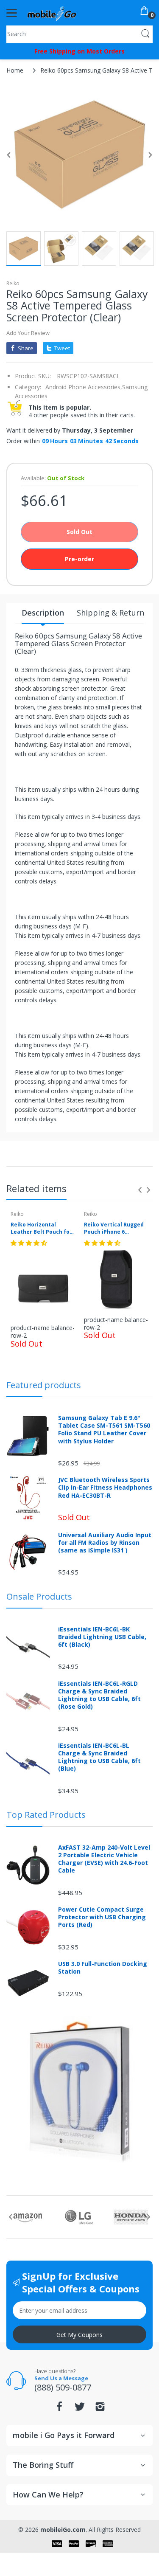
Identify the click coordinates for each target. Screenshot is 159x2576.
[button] (30, 1243)
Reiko (13, 283)
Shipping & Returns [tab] (112, 613)
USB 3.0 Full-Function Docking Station (103, 1968)
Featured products (44, 1385)
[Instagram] (100, 2409)
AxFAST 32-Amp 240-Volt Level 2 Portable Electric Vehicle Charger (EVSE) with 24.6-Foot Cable (104, 1859)
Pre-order (79, 559)
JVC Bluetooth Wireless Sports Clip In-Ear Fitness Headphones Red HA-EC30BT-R (105, 1488)
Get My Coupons (79, 2335)
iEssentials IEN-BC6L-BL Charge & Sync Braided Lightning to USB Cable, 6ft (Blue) (99, 1757)
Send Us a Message (61, 2378)
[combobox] (79, 34)
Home (15, 70)
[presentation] (140, 1190)
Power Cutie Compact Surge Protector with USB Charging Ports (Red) (102, 1917)
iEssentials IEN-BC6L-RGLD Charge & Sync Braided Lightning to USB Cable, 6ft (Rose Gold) (99, 1695)
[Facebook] (59, 2409)
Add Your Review (28, 333)
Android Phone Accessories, (84, 387)
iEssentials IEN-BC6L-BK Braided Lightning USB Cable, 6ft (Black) (102, 1637)
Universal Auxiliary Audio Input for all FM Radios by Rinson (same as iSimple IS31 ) (105, 1543)
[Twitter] (80, 2409)
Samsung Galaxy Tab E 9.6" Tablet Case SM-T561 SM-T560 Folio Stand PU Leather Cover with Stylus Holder (104, 1430)
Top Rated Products (46, 1815)
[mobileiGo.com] (52, 13)
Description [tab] (43, 613)
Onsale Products (39, 1596)
